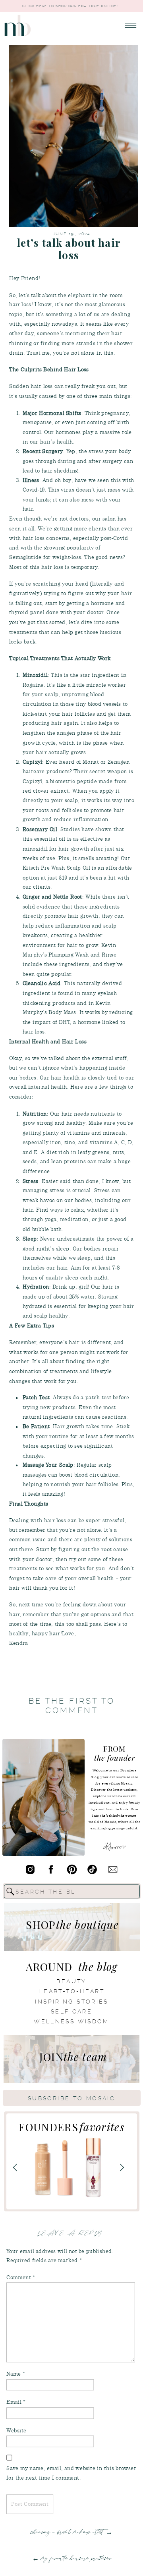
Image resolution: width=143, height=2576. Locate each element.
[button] (131, 26)
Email (16, 2402)
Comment (21, 2277)
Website (16, 2430)
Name (16, 2374)
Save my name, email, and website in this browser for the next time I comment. (71, 2473)
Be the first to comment (72, 1706)
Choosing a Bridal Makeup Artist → (71, 2532)
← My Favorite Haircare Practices (72, 2558)
